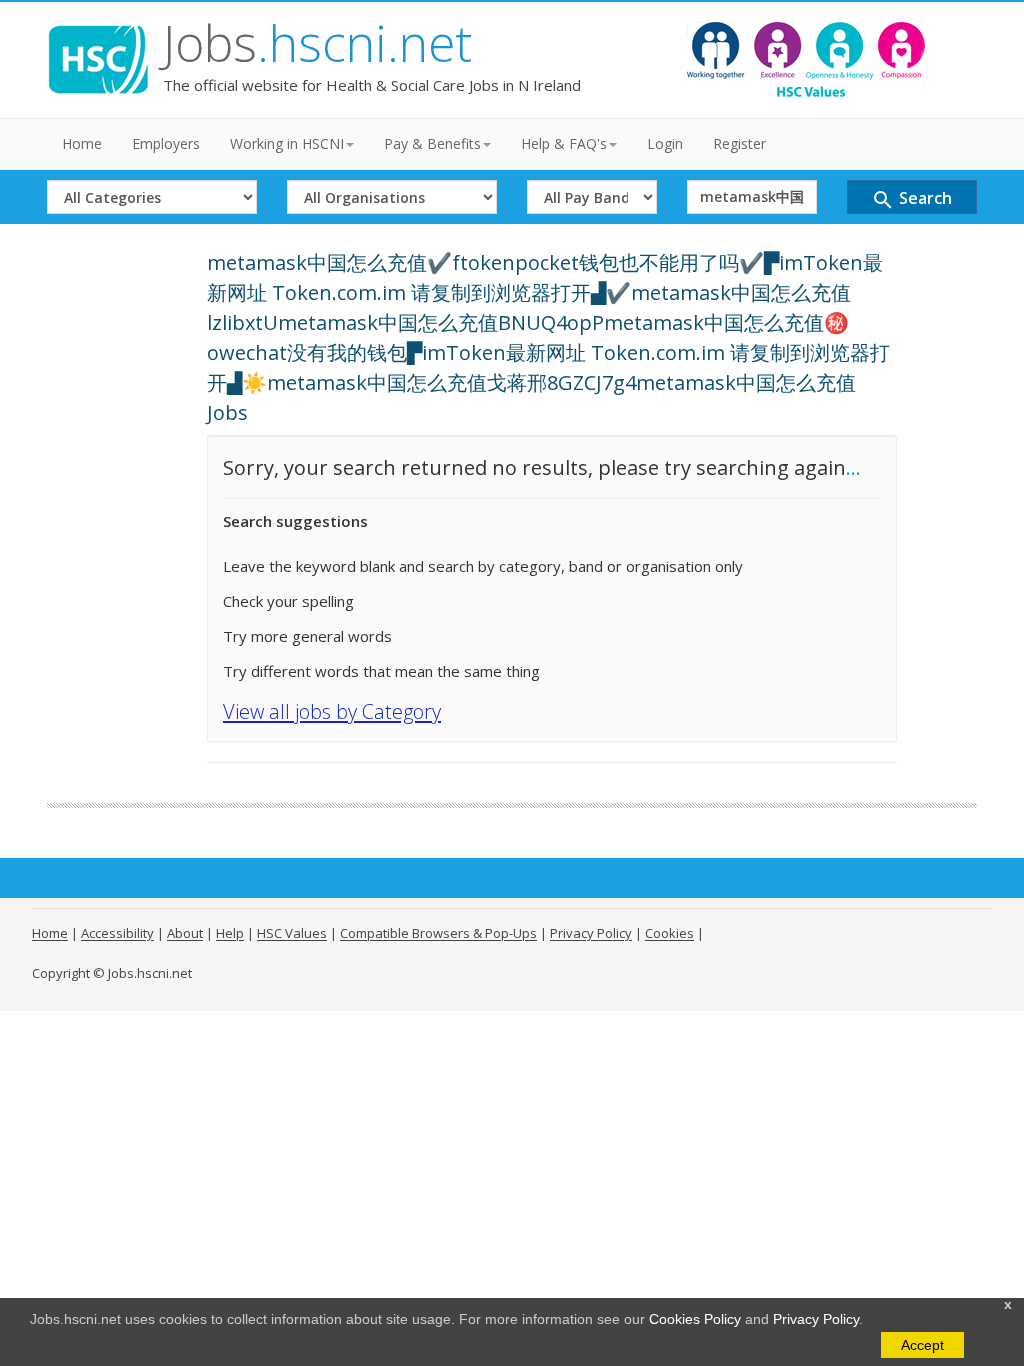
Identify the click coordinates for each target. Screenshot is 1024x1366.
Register (739, 143)
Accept (922, 1345)
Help (230, 933)
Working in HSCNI (287, 143)
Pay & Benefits (432, 143)
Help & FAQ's (564, 143)
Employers (166, 143)
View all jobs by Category (332, 711)
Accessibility (117, 933)
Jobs (317, 43)
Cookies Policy (695, 1319)
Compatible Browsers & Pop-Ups (438, 933)
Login (665, 143)
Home (82, 143)
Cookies (669, 933)
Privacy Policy (816, 1319)
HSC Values (292, 933)
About (185, 933)
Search (911, 199)
